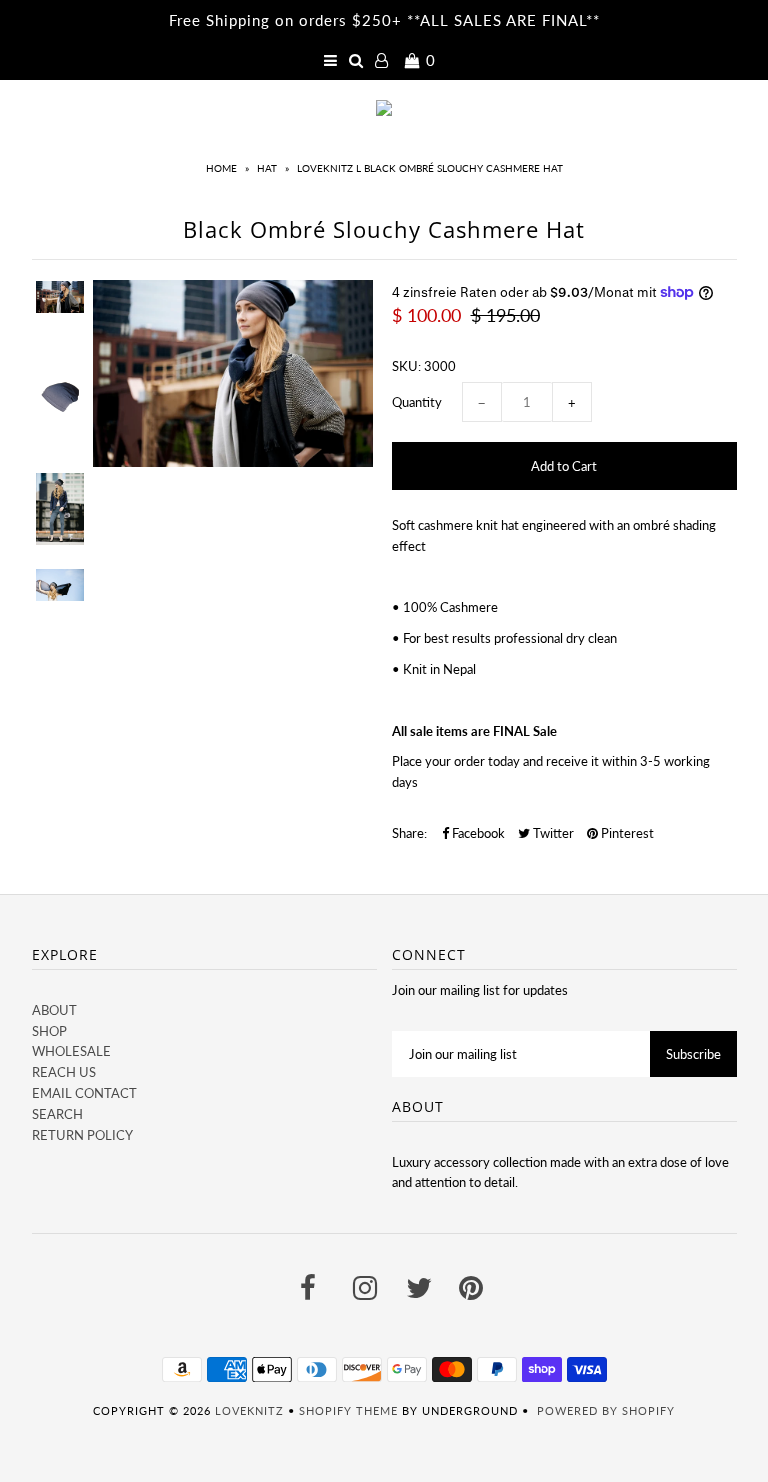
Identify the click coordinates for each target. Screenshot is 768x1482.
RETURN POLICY (82, 1135)
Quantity (417, 402)
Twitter (552, 833)
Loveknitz (249, 1410)
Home (221, 168)
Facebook (477, 833)
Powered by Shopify (606, 1410)
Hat (267, 168)
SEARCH (57, 1114)
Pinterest (626, 833)
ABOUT (54, 1010)
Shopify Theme (348, 1410)
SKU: (406, 366)
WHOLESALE (71, 1051)
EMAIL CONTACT (84, 1093)
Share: (409, 833)
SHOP (49, 1031)
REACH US (64, 1072)
